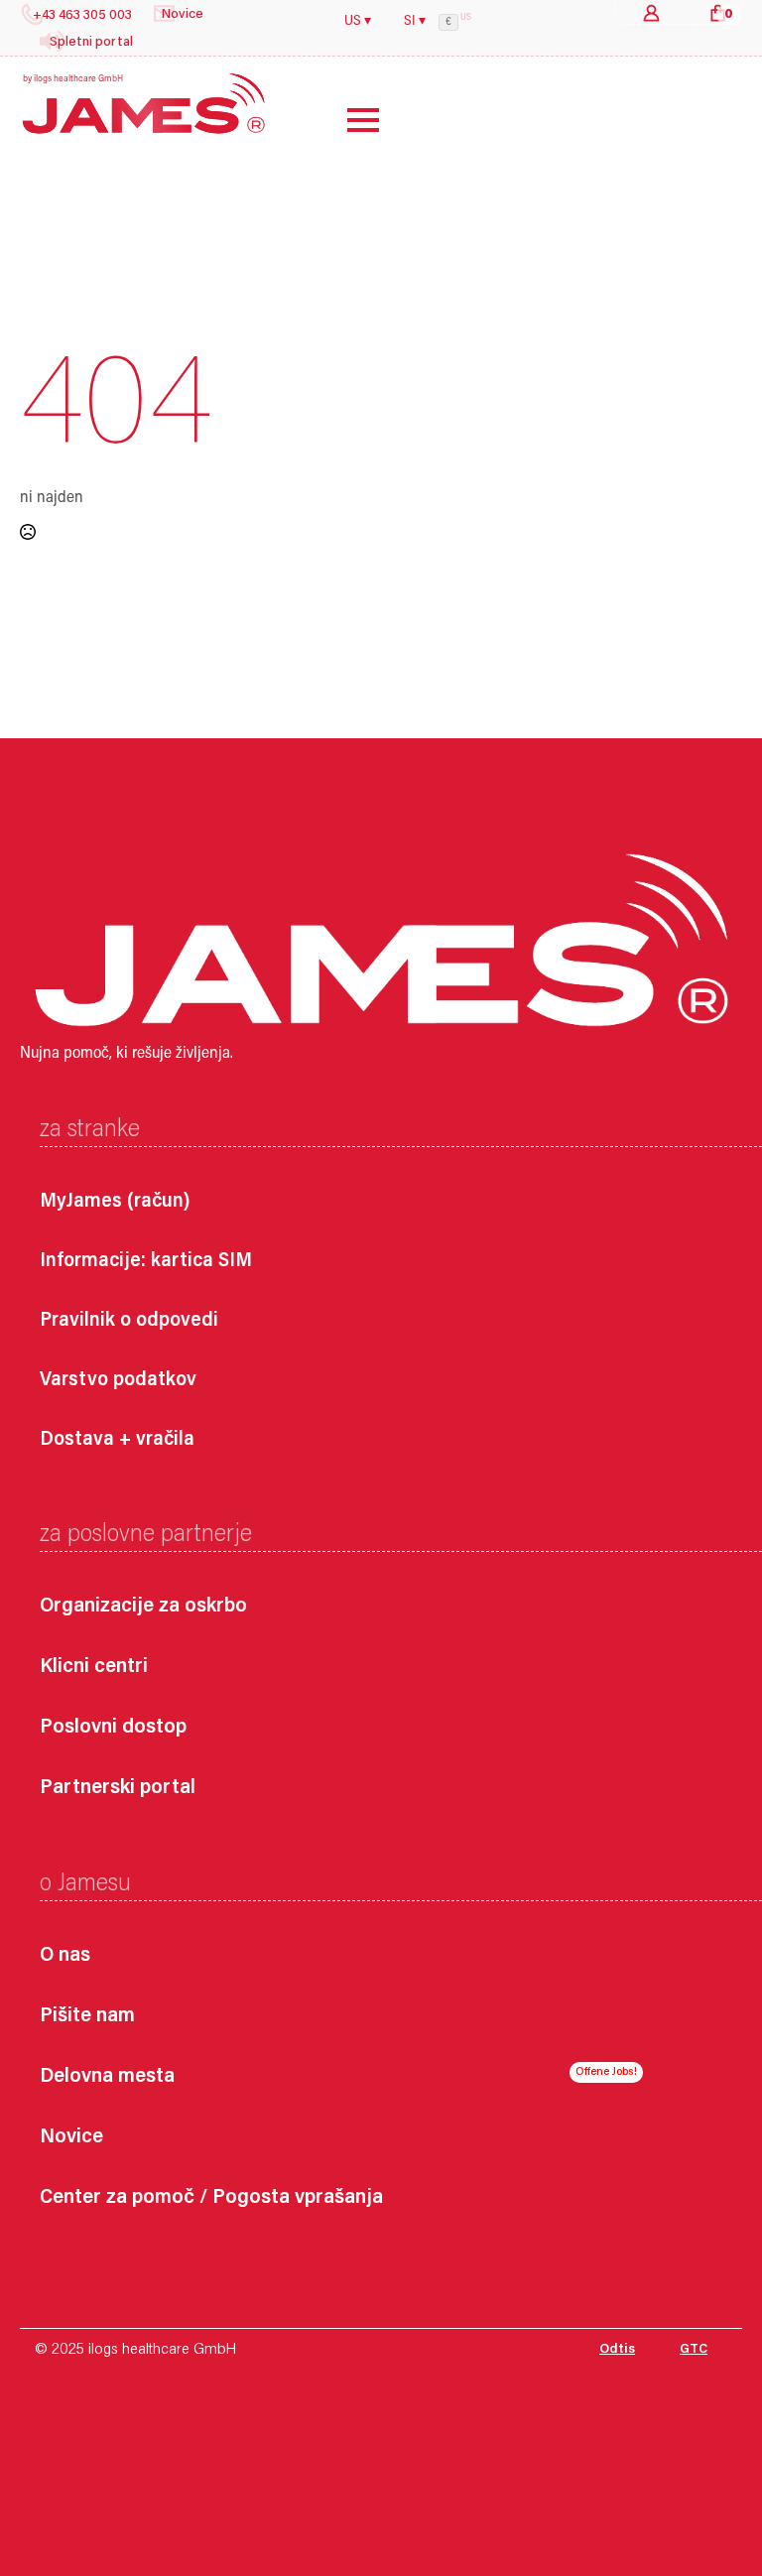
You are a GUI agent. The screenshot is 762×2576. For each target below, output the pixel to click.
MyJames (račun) (115, 1202)
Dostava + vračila (117, 1440)
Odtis (617, 2350)
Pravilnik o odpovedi (129, 1321)
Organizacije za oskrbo (143, 1607)
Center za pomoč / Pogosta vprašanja (211, 2198)
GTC (694, 2350)
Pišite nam (87, 2017)
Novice (71, 2138)
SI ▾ (415, 22)
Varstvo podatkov (118, 1380)
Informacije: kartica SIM (146, 1261)
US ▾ (358, 22)
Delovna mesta (107, 2077)
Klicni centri (94, 1668)
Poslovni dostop (113, 1728)
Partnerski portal (118, 1789)
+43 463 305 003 (82, 16)
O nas (65, 1956)
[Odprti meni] (348, 120)
